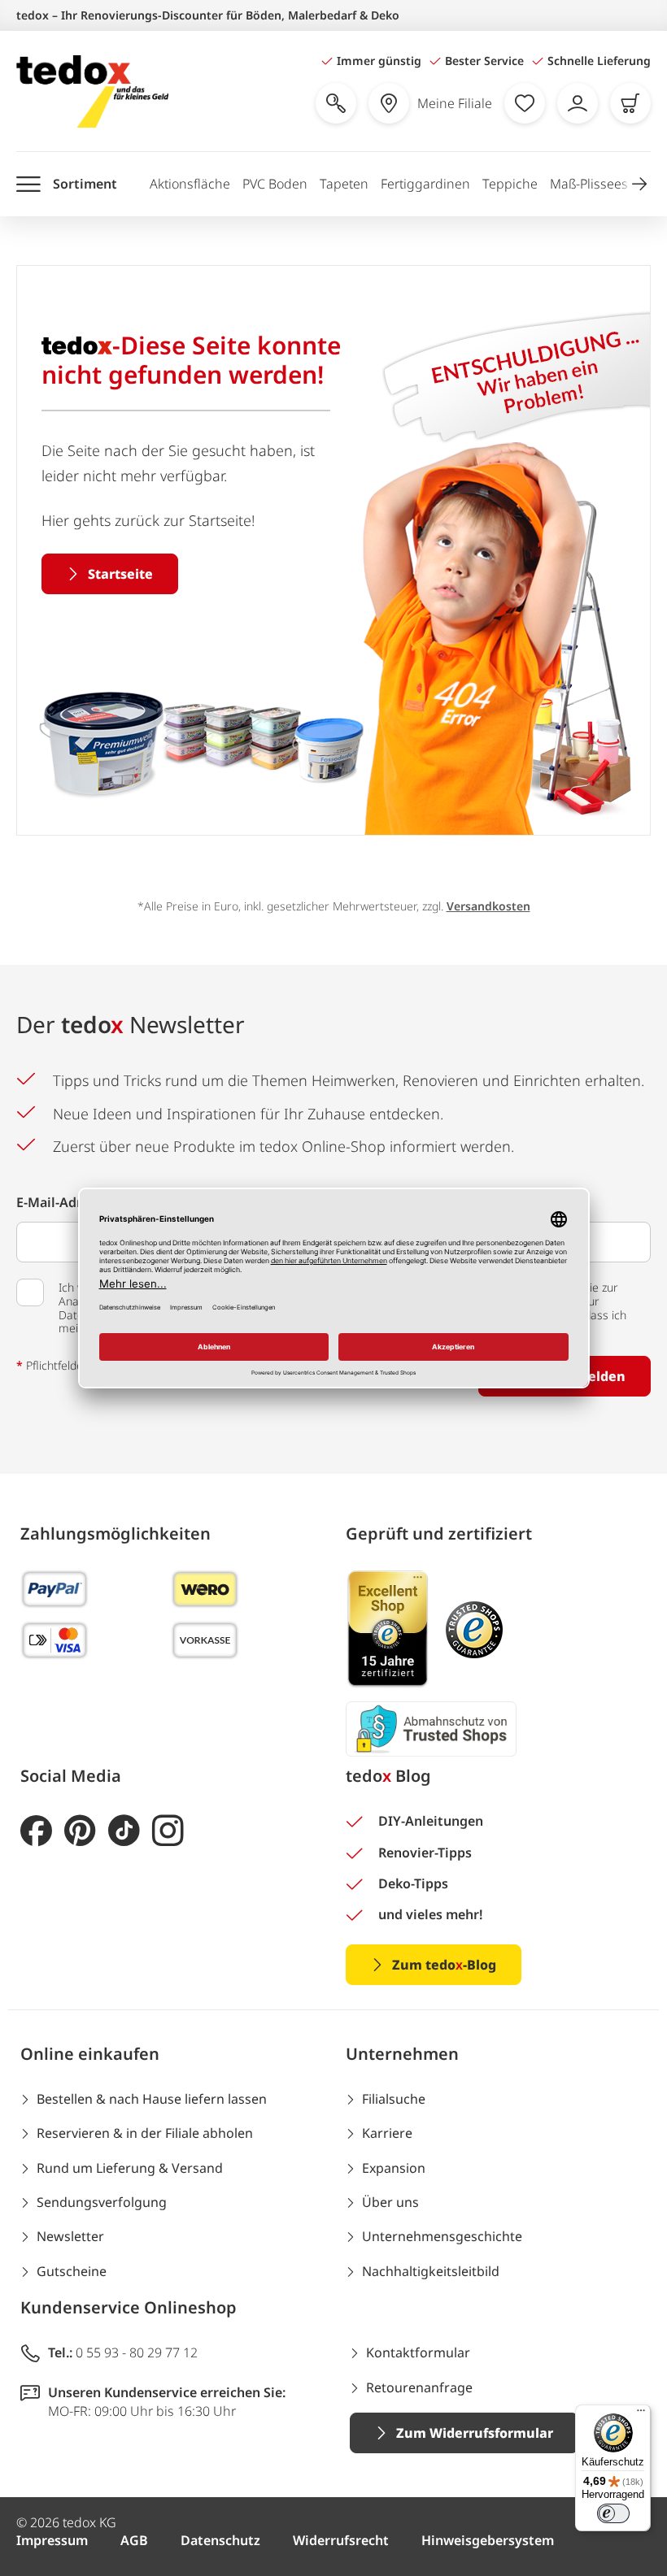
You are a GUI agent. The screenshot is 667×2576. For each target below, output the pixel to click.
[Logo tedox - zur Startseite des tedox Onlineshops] (92, 91)
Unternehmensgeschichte (442, 2236)
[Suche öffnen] (336, 103)
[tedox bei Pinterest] (80, 1831)
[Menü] (641, 2414)
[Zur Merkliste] (525, 103)
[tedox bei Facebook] (36, 1831)
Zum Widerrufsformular (475, 2433)
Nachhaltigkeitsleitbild (431, 2271)
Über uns (390, 2202)
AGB (134, 2540)
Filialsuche (394, 2099)
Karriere (387, 2133)
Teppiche (510, 184)
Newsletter (70, 2236)
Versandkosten (488, 906)
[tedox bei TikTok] (124, 1831)
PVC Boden (275, 184)
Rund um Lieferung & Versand (130, 2168)
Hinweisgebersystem (488, 2540)
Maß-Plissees (589, 184)
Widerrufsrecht (341, 2540)
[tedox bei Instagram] (168, 1831)
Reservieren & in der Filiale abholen (145, 2133)
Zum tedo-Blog (444, 1965)
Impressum (52, 2540)
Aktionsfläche (190, 184)
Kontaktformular (418, 2352)
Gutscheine (72, 2271)
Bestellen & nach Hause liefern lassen (152, 2099)
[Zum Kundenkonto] (578, 103)
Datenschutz (220, 2540)
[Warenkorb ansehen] (630, 103)
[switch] (613, 2513)
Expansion (394, 2168)
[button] (639, 184)
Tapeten (344, 184)
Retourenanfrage (419, 2387)
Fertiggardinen (425, 184)
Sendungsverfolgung (102, 2202)
